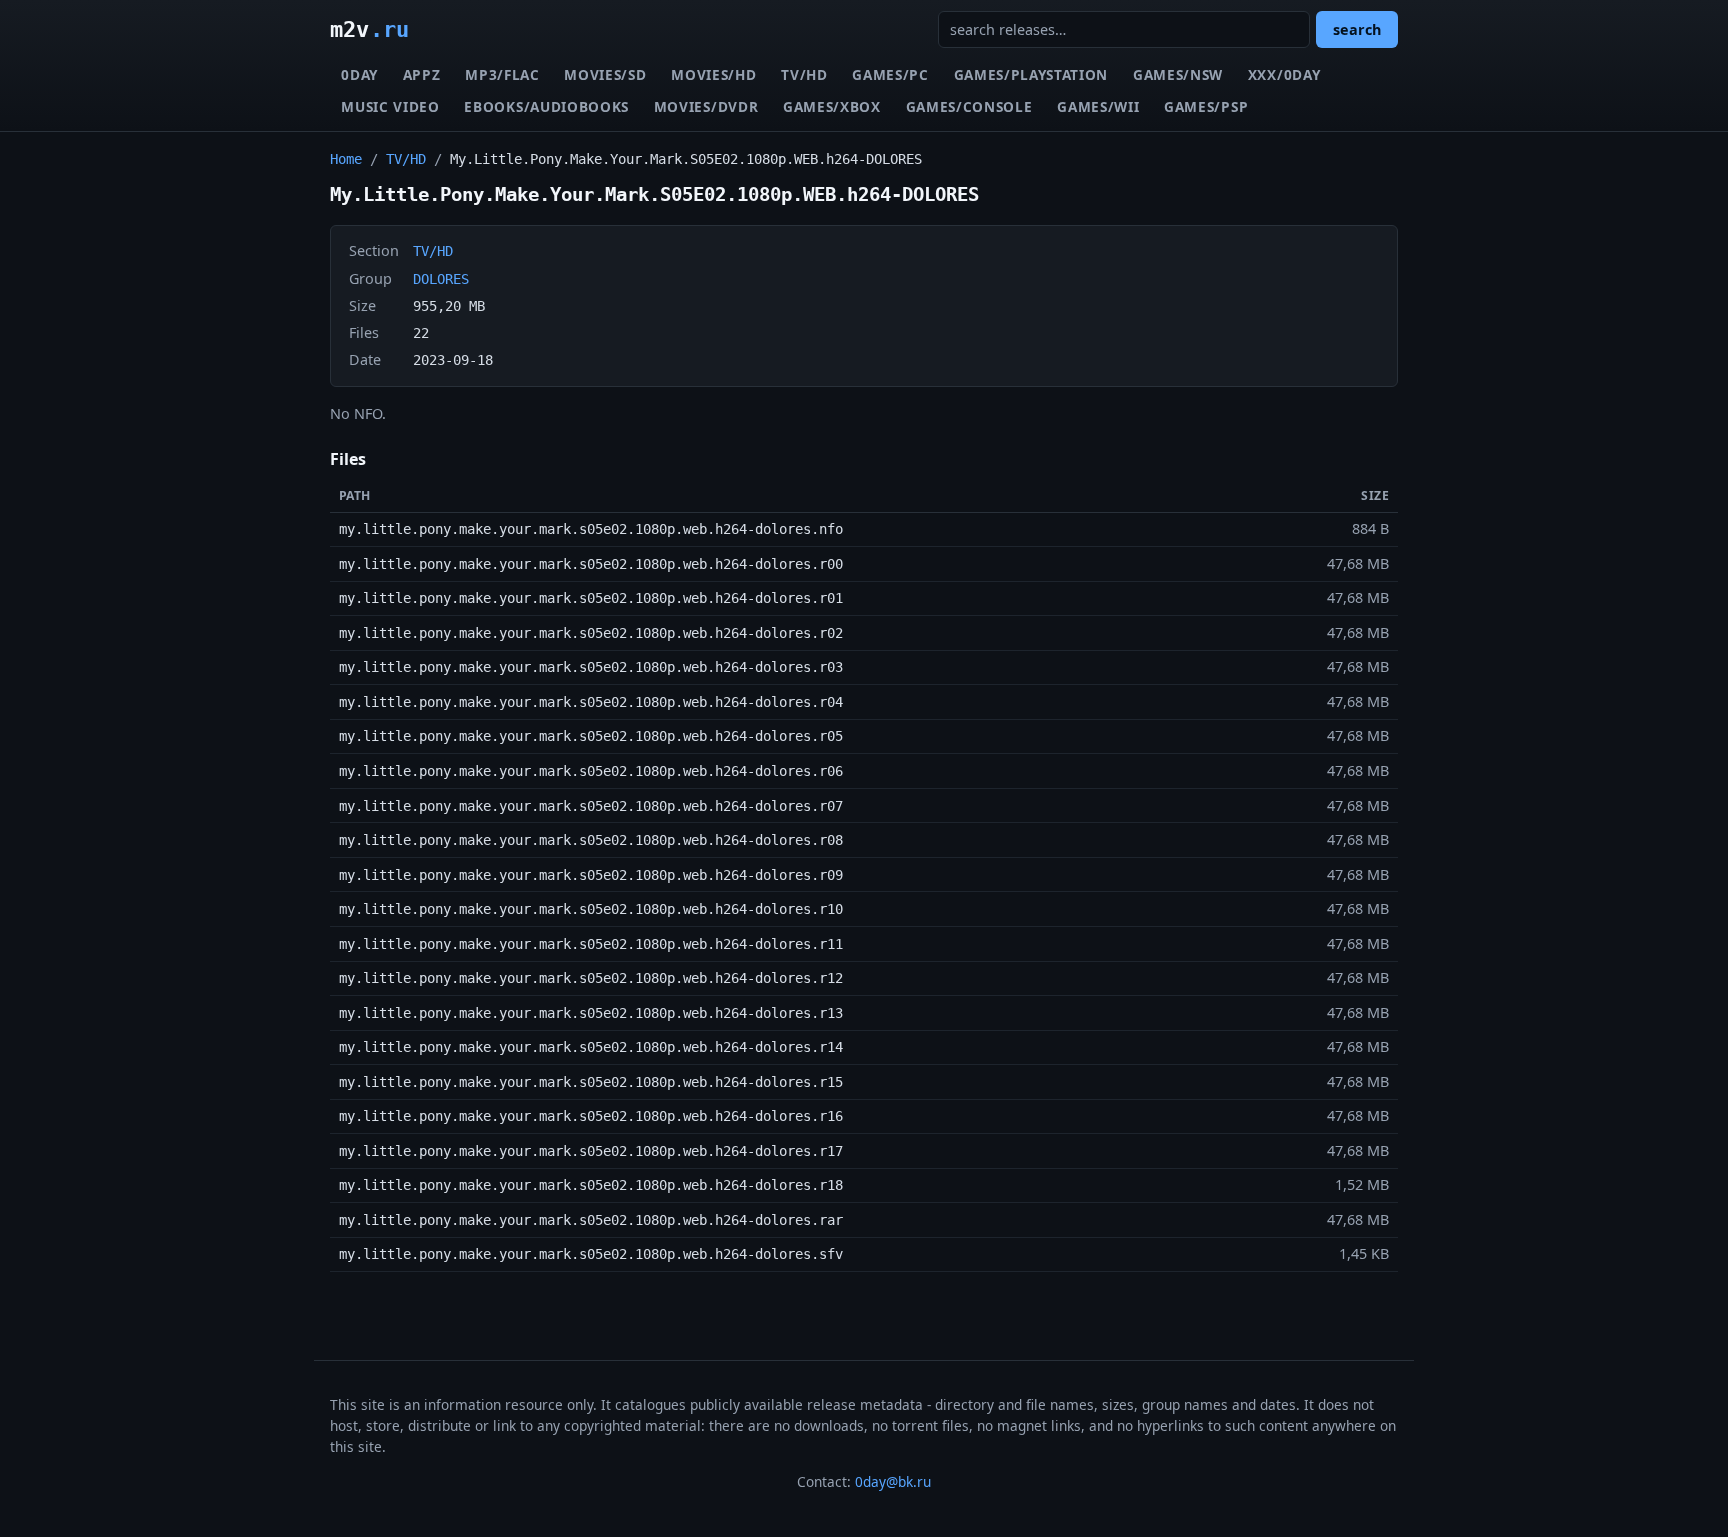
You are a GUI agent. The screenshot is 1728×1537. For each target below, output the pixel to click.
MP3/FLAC (502, 74)
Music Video (390, 106)
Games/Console (969, 106)
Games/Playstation (1031, 74)
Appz (422, 74)
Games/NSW (1178, 74)
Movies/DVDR (706, 106)
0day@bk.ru (893, 1481)
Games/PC (890, 74)
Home (346, 159)
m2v (369, 29)
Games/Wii (1098, 106)
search (1357, 29)
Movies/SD (605, 74)
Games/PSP (1206, 106)
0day (359, 74)
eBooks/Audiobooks (546, 106)
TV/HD (804, 74)
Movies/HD (713, 74)
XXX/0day (1284, 74)
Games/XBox (832, 106)
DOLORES (441, 279)
